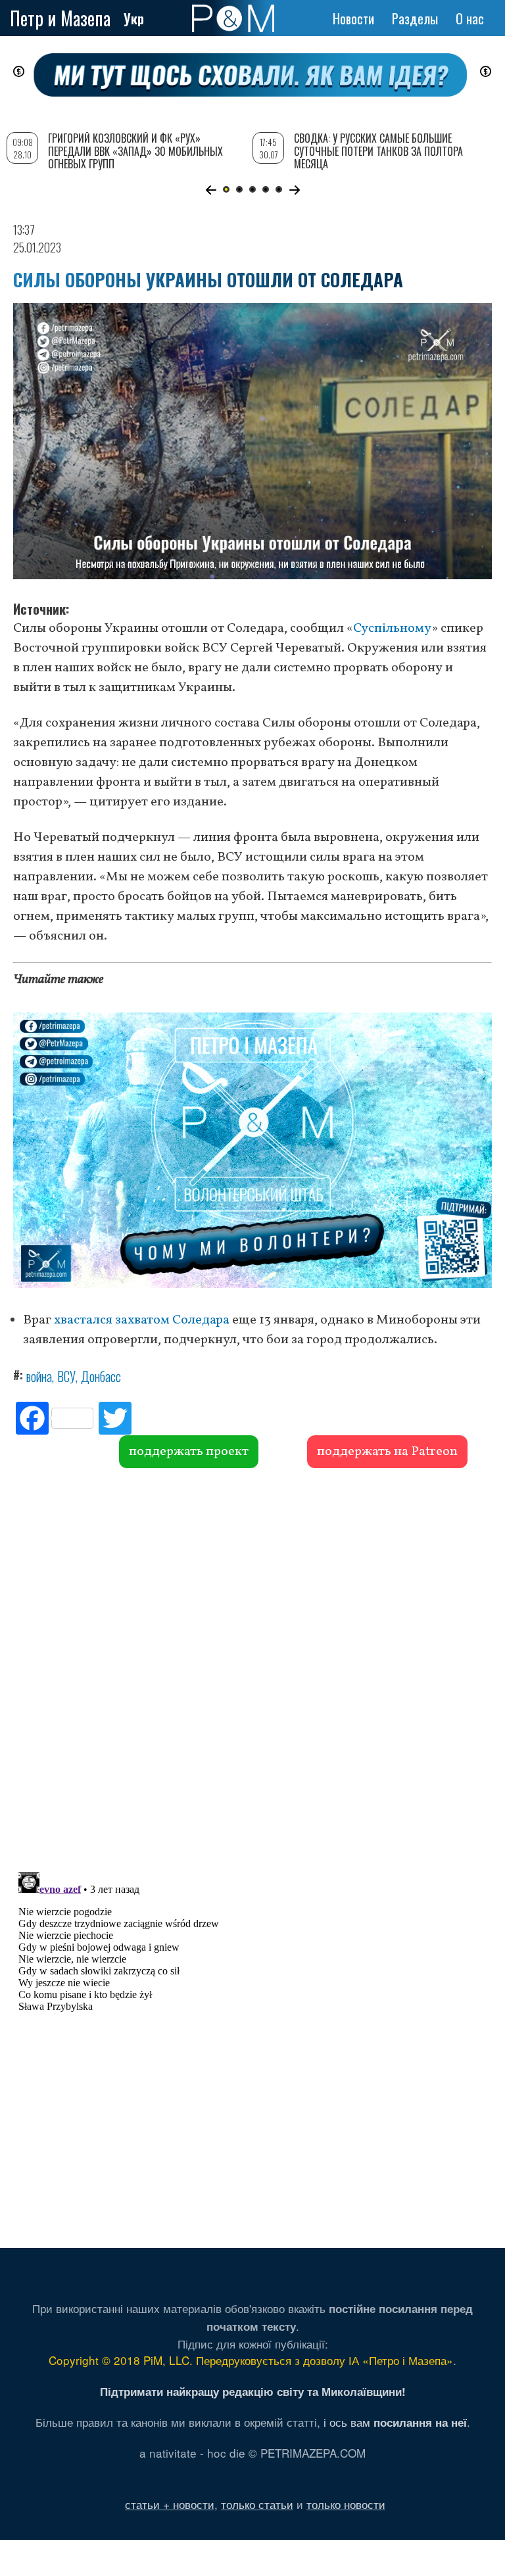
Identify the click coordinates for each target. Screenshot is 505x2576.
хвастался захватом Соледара (142, 1320)
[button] (211, 190)
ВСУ (66, 1376)
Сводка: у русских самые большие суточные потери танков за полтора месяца (378, 151)
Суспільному (392, 629)
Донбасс (101, 1376)
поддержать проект (189, 1452)
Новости (353, 18)
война (39, 1376)
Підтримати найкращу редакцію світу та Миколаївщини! (253, 2391)
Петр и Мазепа (60, 18)
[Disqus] (252, 1668)
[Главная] (233, 18)
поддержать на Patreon (387, 1452)
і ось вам (395, 2422)
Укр (134, 18)
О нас (470, 18)
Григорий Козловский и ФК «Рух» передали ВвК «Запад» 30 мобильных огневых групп (135, 151)
